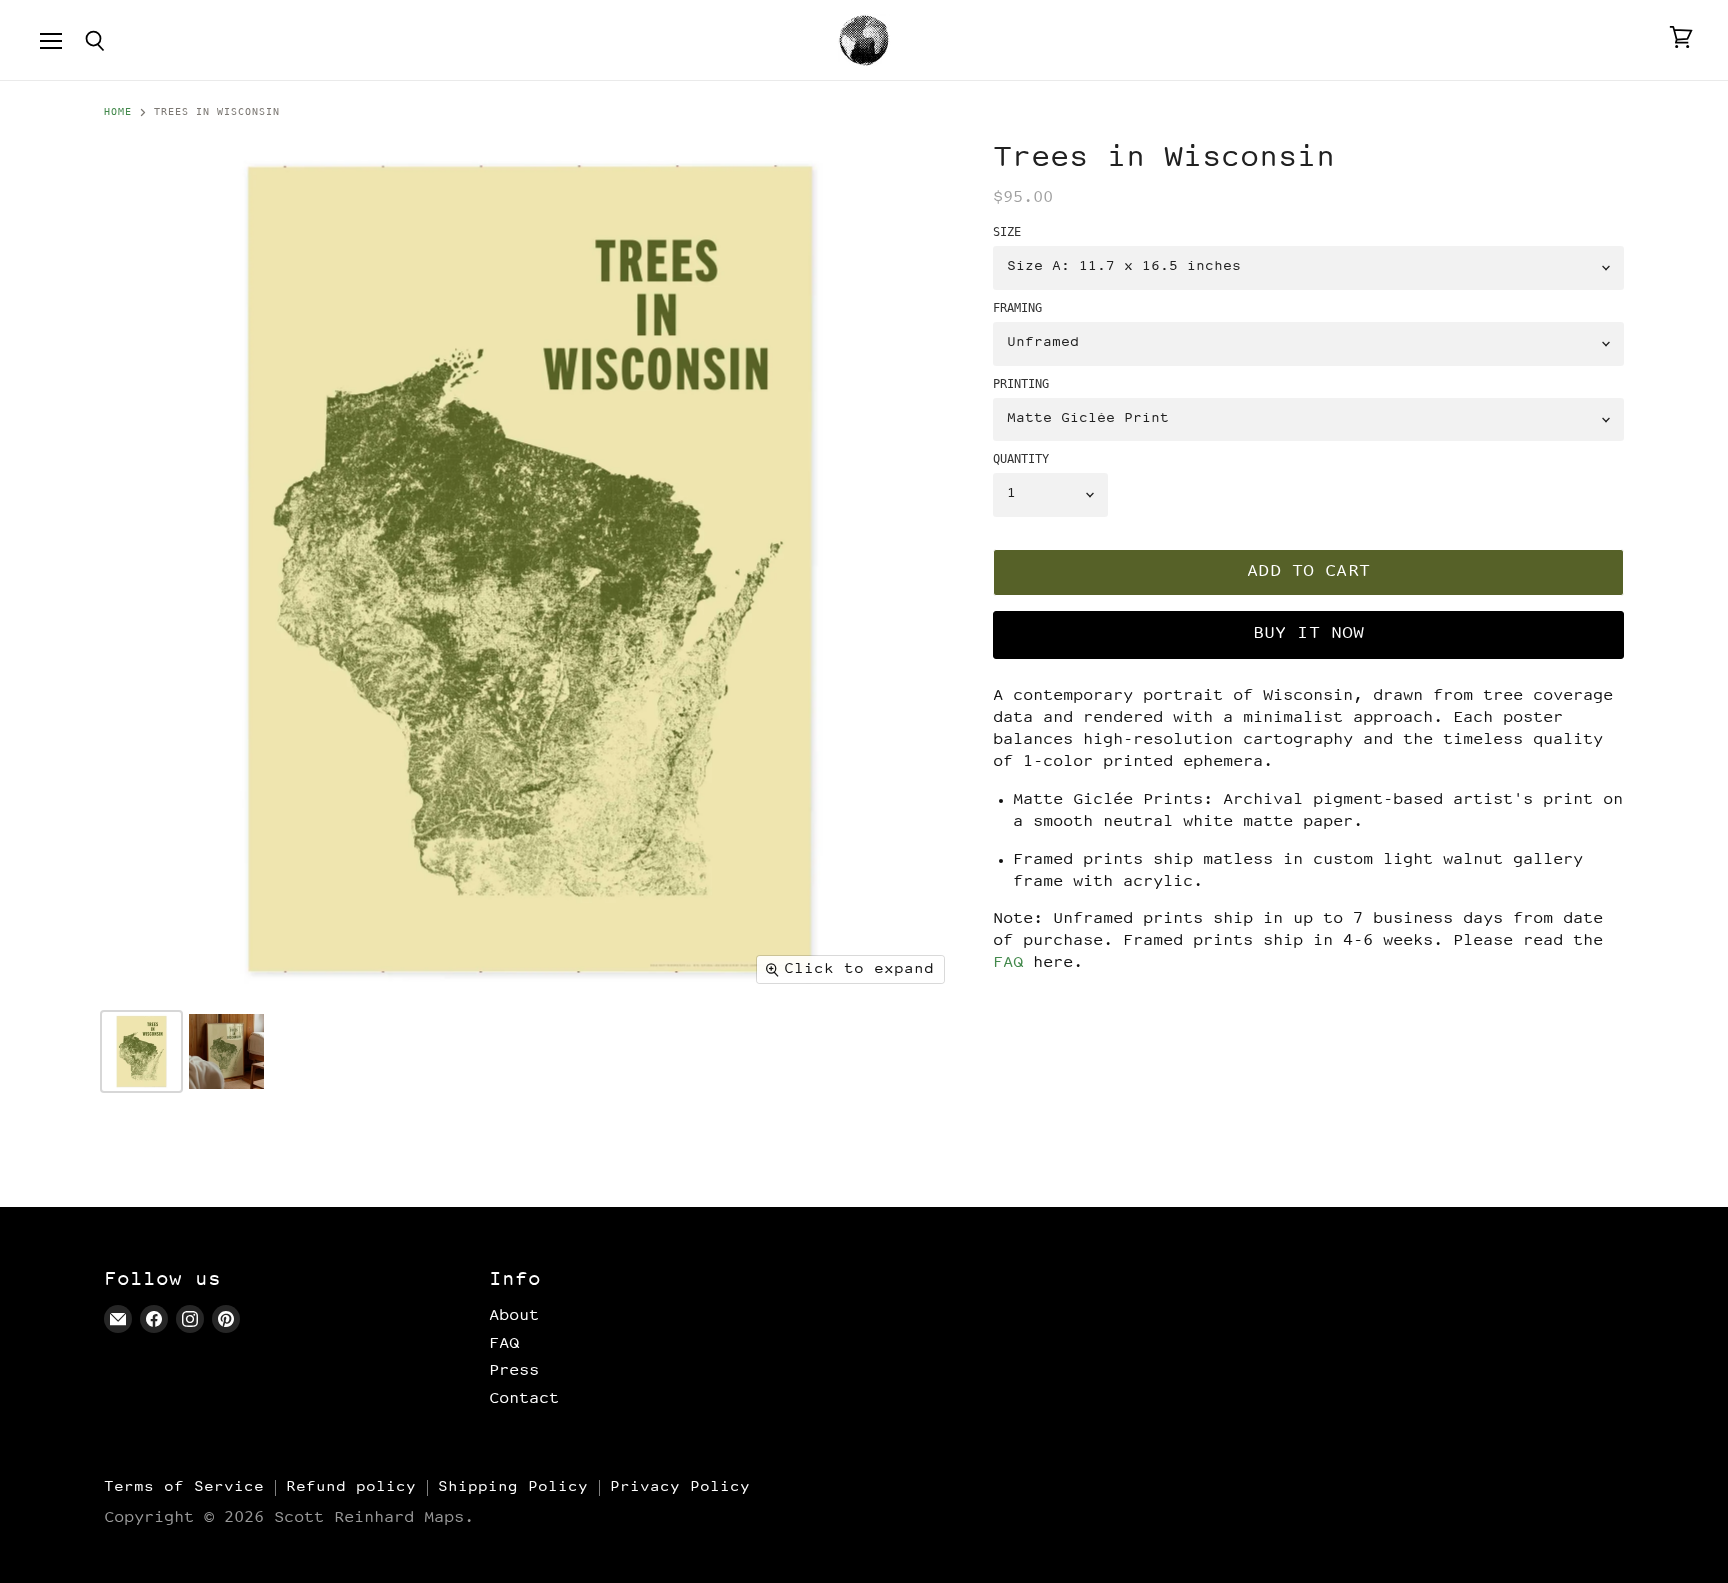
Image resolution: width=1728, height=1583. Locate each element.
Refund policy (351, 1487)
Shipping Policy (513, 1487)
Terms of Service (184, 1487)
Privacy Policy (680, 1487)
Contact (524, 1399)
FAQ (1008, 963)
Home (118, 112)
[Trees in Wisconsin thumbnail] (141, 1051)
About (514, 1316)
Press (514, 1371)
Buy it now (1309, 634)
